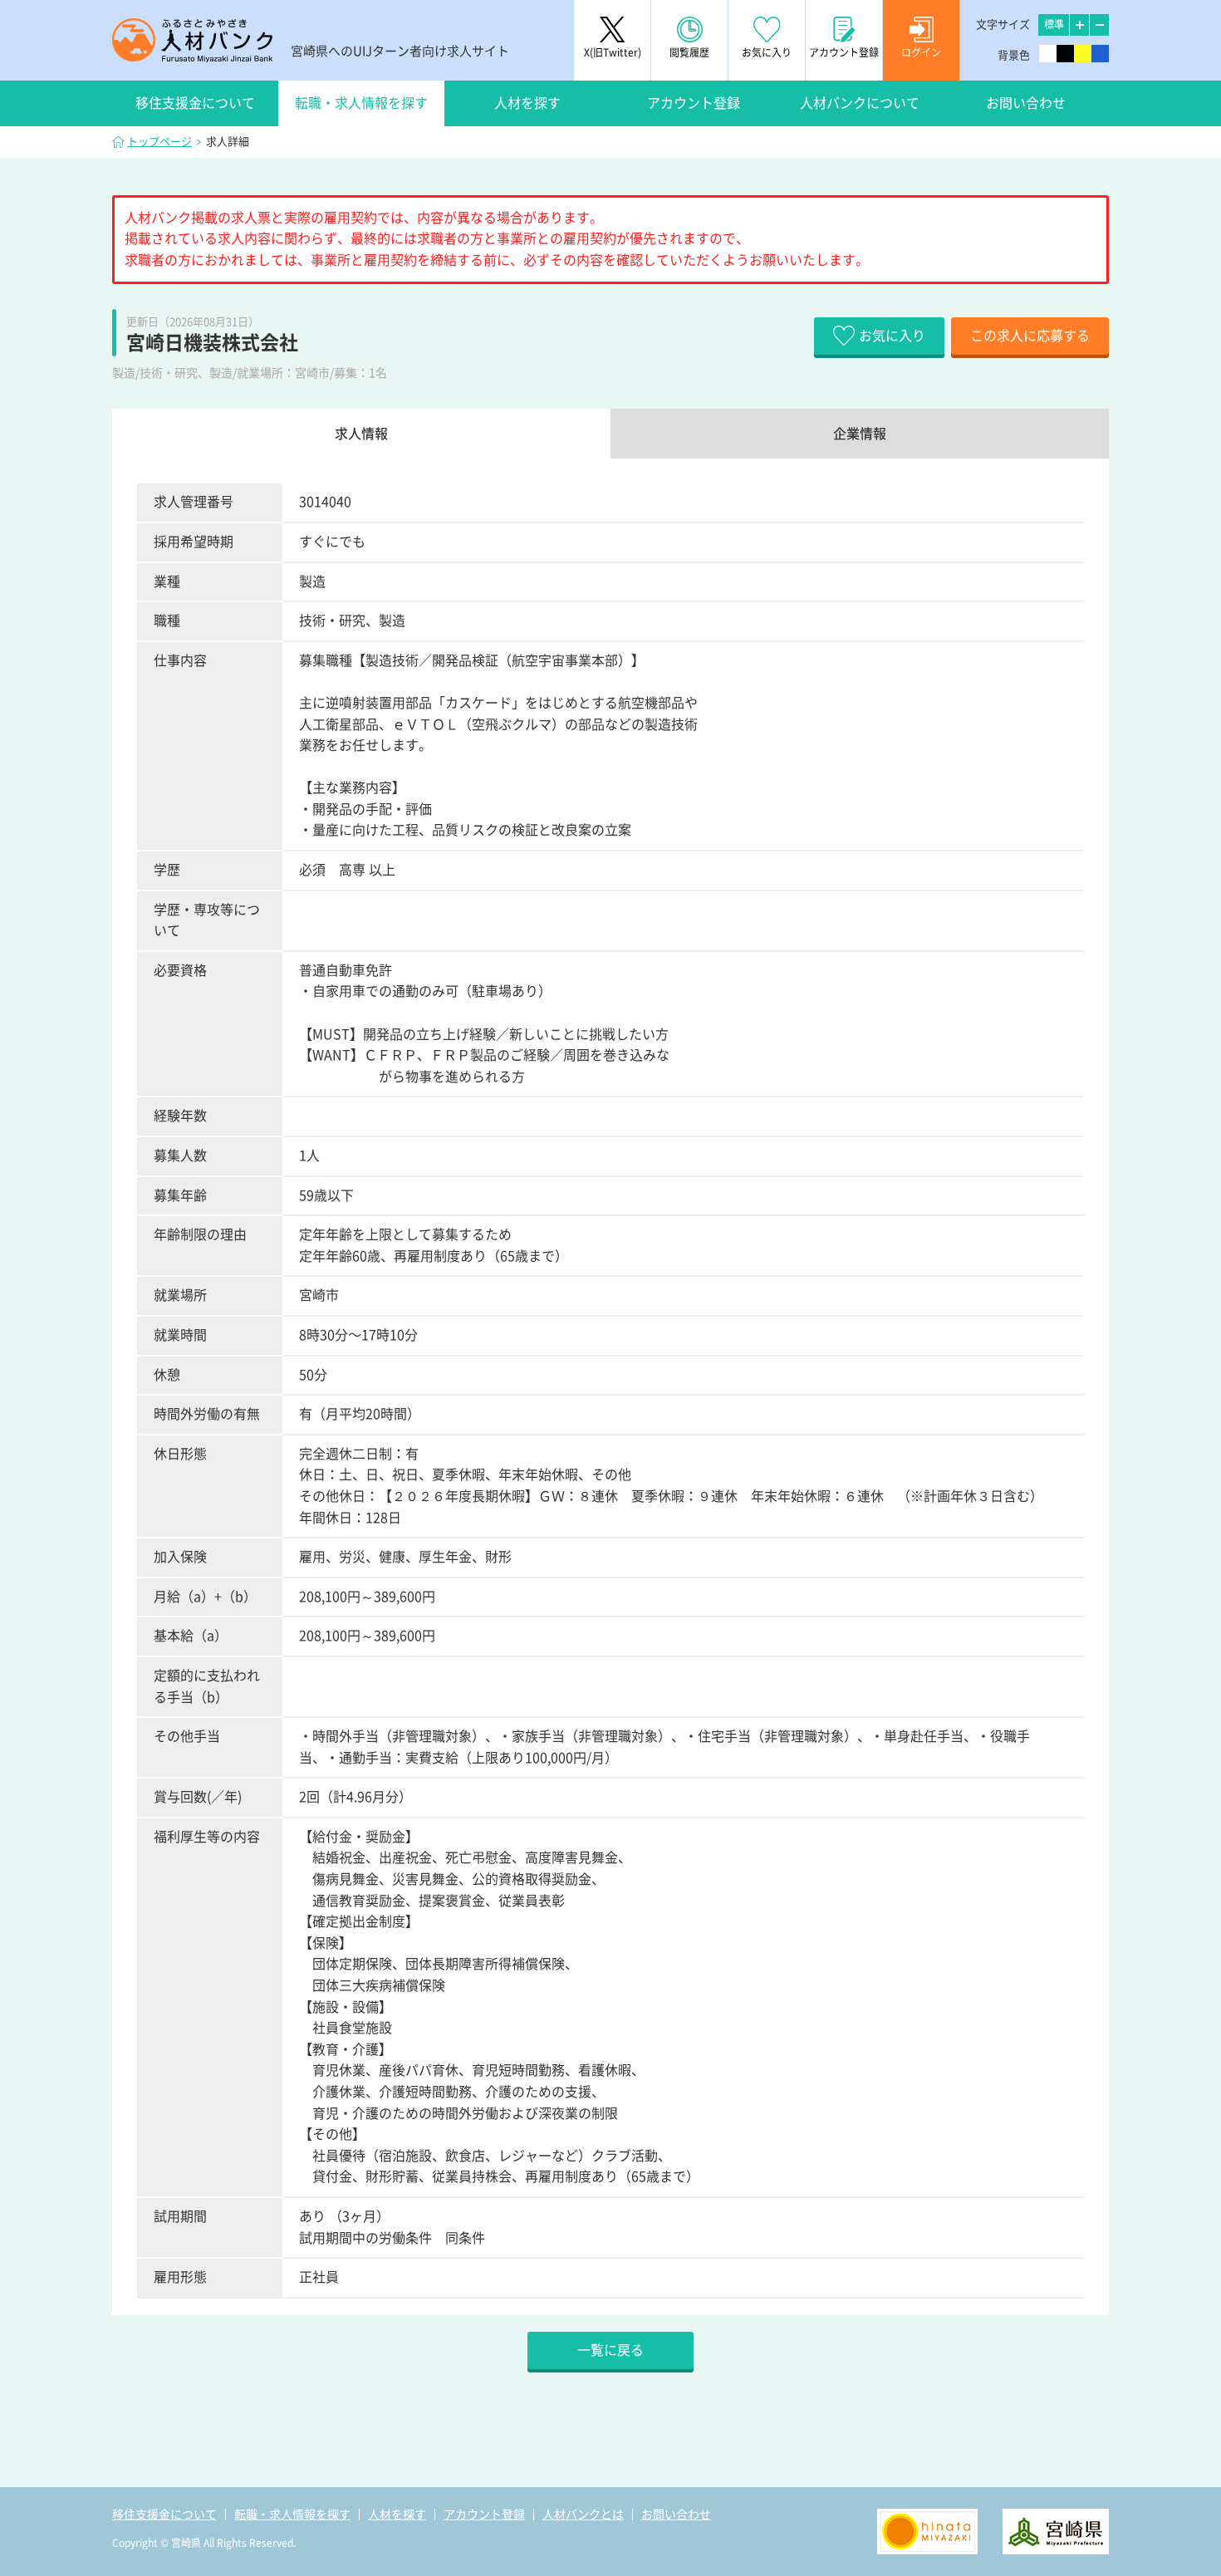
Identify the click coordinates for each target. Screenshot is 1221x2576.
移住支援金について (195, 103)
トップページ (159, 142)
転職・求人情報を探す (361, 103)
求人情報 (361, 434)
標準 (1054, 24)
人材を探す (527, 103)
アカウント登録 (694, 103)
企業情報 (860, 434)
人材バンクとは (583, 2515)
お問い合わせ (1026, 103)
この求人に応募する (1030, 336)
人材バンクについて (860, 103)
